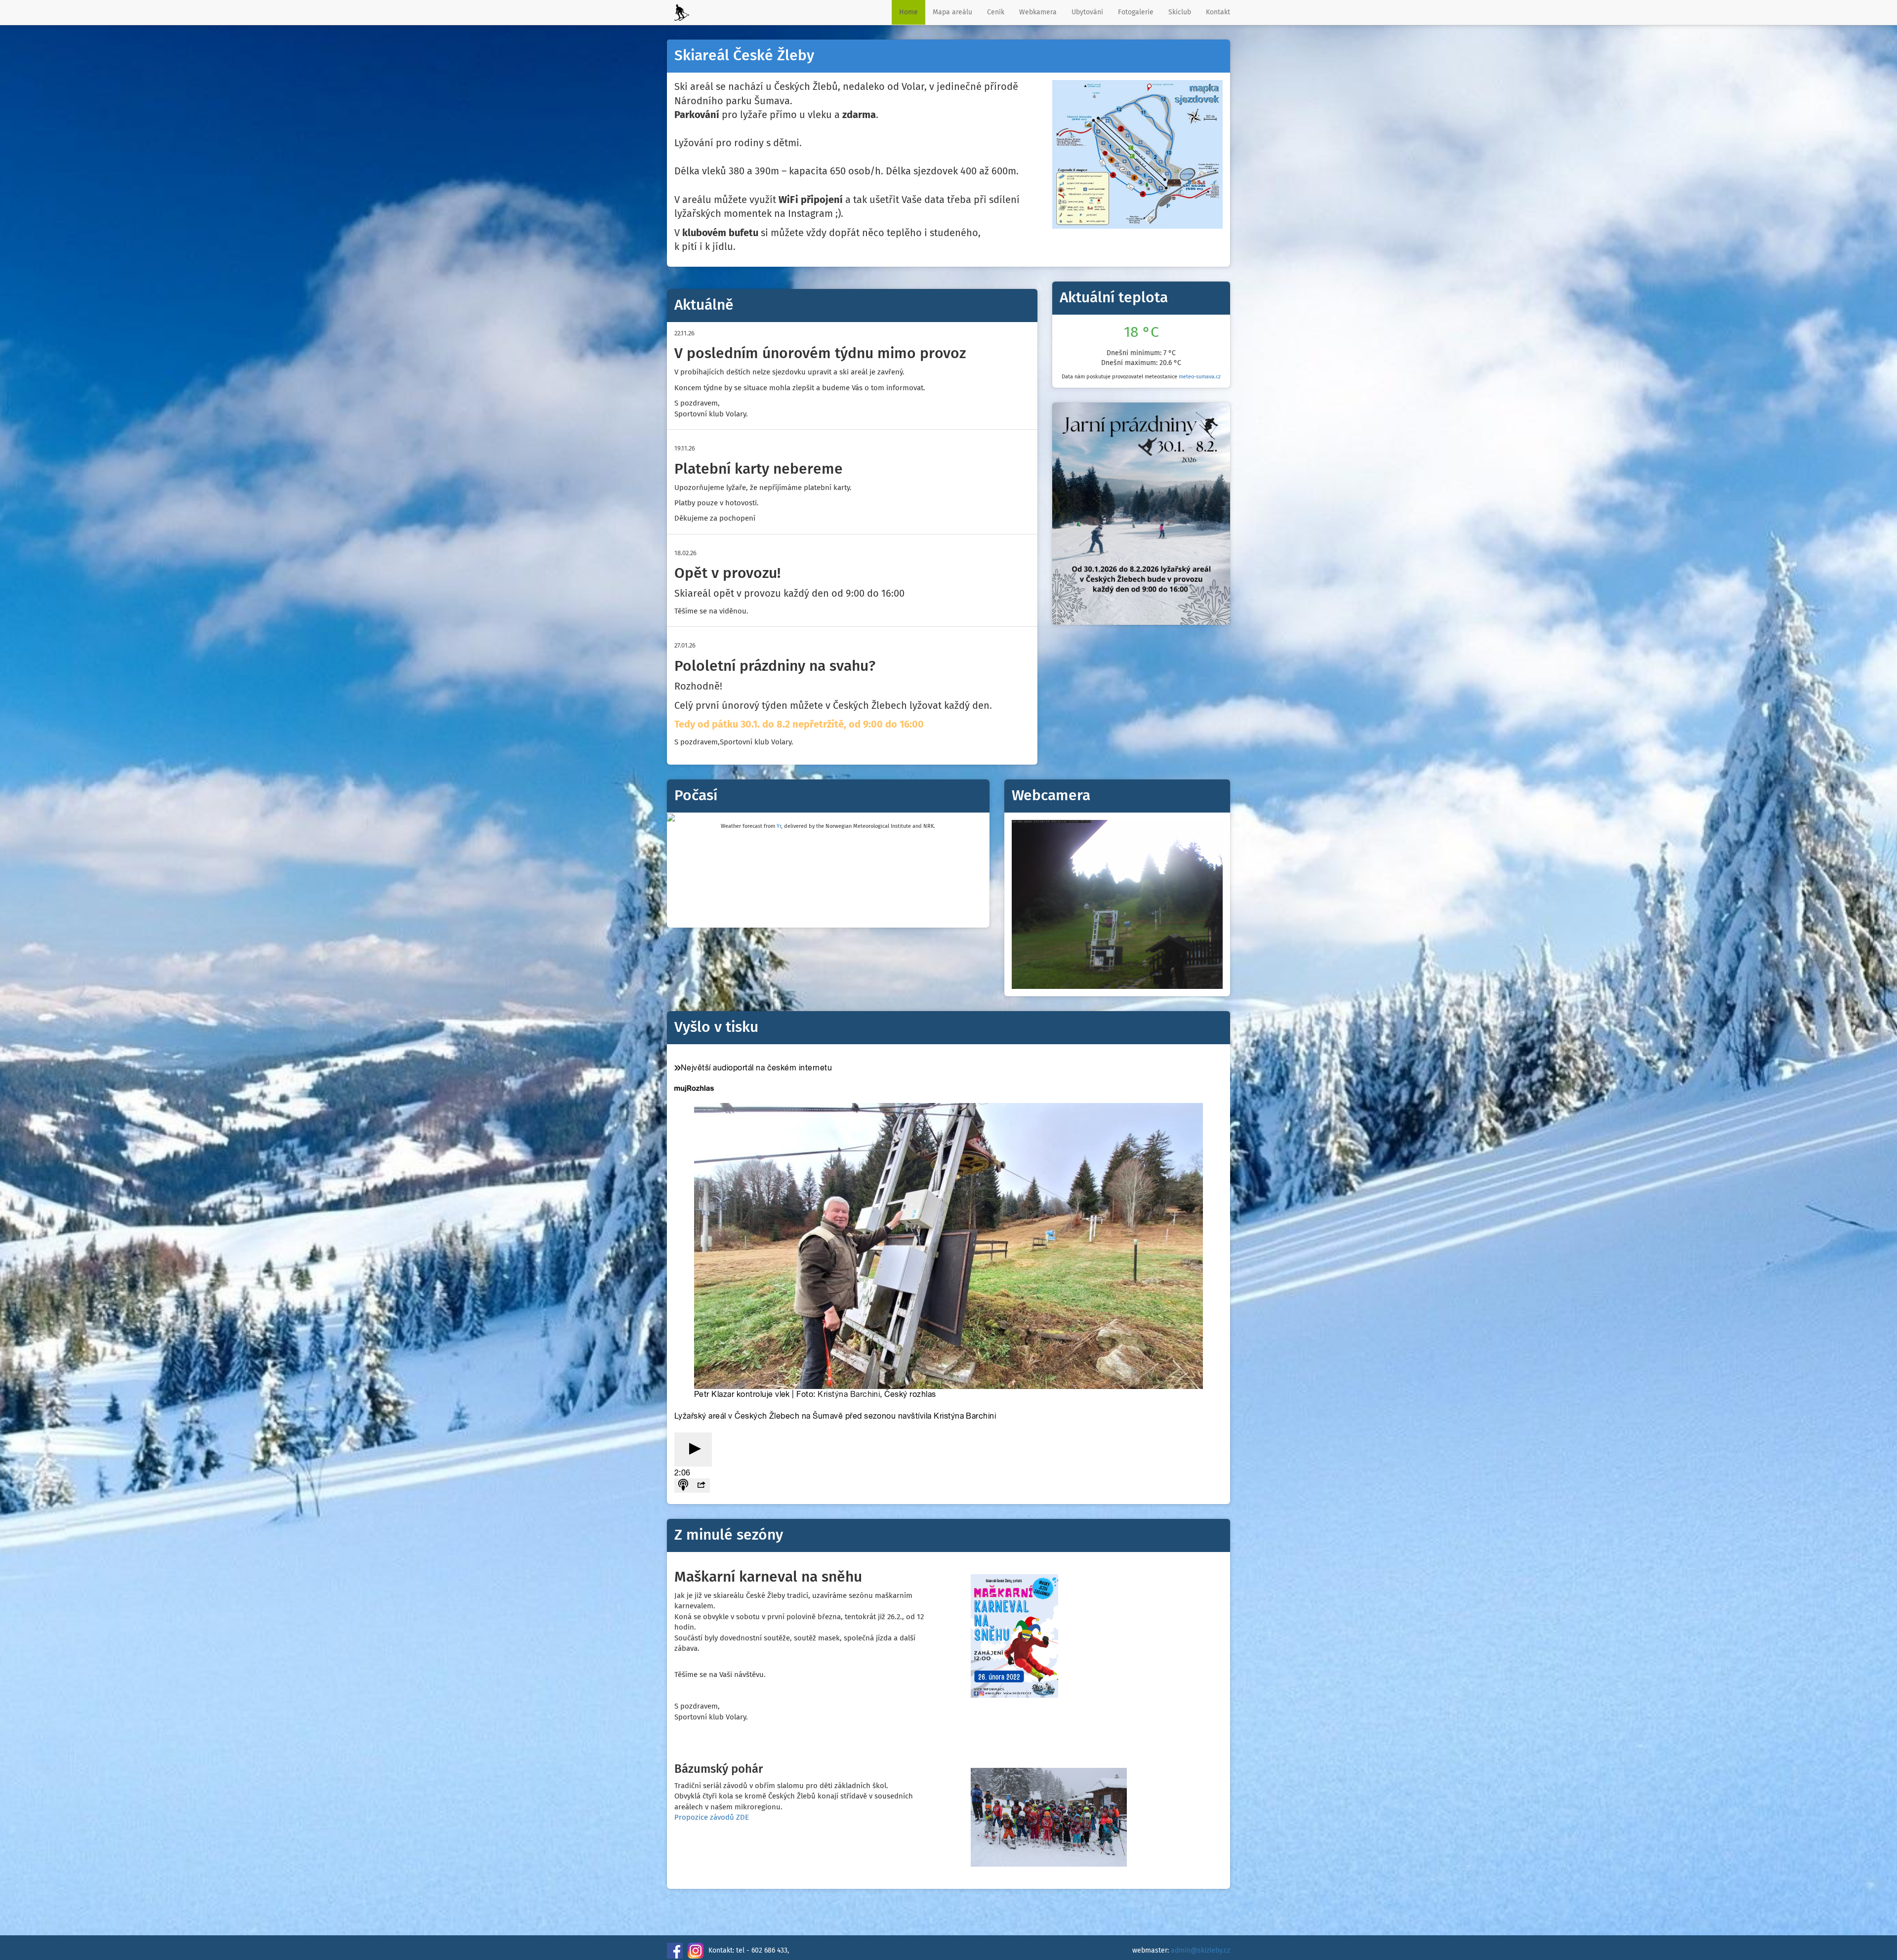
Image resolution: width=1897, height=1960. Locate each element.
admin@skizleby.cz (1200, 1951)
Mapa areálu (952, 12)
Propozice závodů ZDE (712, 1817)
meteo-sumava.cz (1200, 377)
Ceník (996, 12)
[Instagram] (696, 1951)
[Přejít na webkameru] (1117, 904)
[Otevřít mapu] (1137, 154)
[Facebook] (675, 1951)
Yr (779, 826)
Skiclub (1180, 12)
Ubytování (1087, 12)
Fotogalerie (1136, 12)
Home (908, 12)
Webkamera (1038, 12)
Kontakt (1218, 12)
